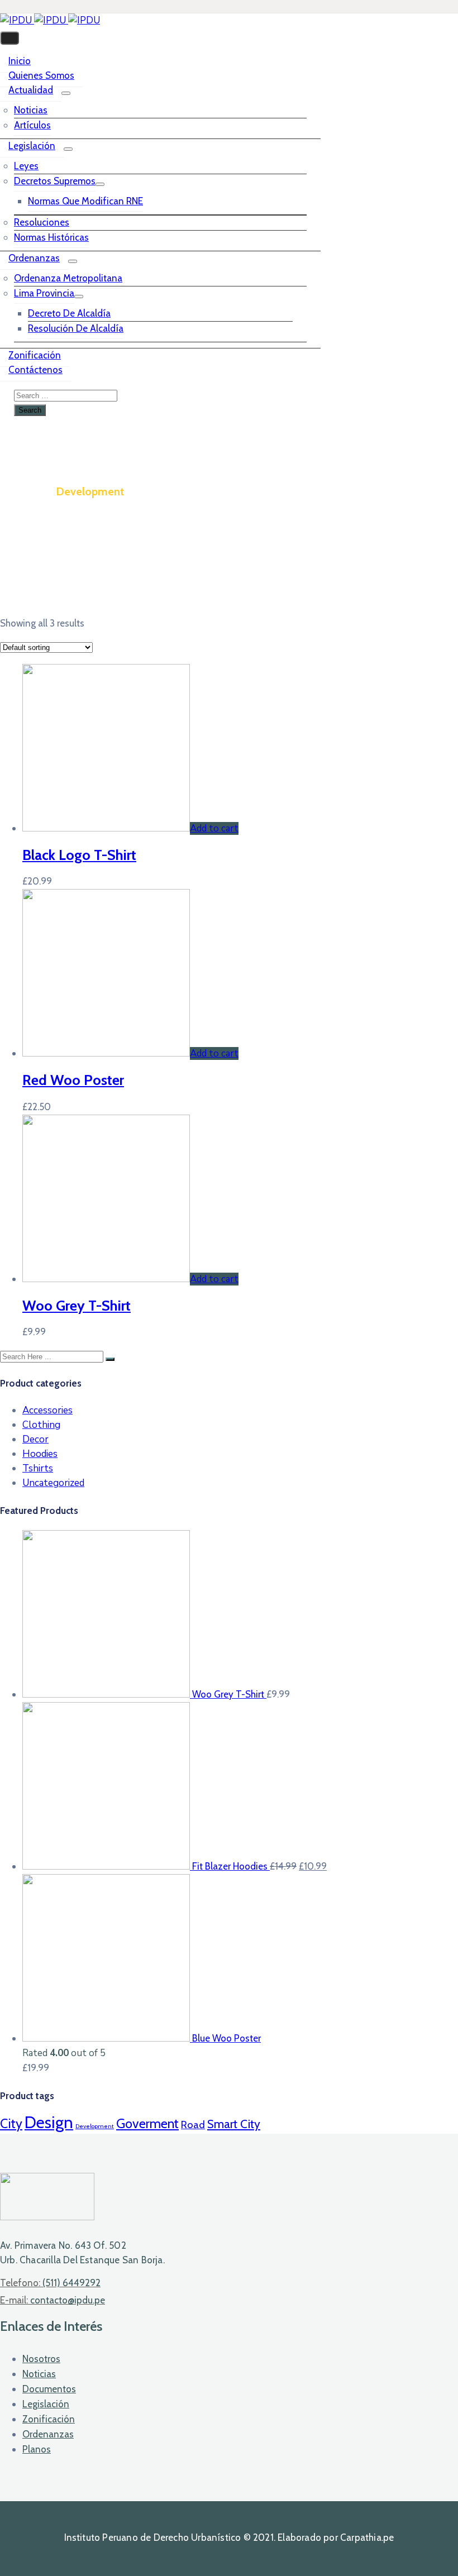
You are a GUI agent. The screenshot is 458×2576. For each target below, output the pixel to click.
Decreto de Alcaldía (69, 313)
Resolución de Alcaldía (76, 328)
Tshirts (38, 1468)
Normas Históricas (51, 237)
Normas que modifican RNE (85, 201)
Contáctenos (35, 370)
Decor (35, 1439)
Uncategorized (53, 1483)
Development (95, 2126)
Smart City (234, 2124)
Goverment (147, 2123)
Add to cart (214, 828)
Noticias (31, 110)
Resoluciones (42, 222)
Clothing (41, 1425)
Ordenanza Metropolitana (68, 278)
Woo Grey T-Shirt (77, 1305)
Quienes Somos (41, 75)
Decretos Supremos (55, 181)
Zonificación (35, 355)
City (11, 2123)
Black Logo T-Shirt (79, 855)
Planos (37, 2449)
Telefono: (50, 2283)
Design (49, 2122)
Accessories (47, 1410)
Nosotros (41, 2359)
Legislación (32, 146)
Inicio (20, 61)
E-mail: (53, 2300)
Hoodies (40, 1454)
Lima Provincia (44, 293)
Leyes (26, 166)
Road (193, 2125)
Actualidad (31, 90)
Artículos (32, 125)
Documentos (49, 2389)
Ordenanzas (34, 258)
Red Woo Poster (73, 1080)
